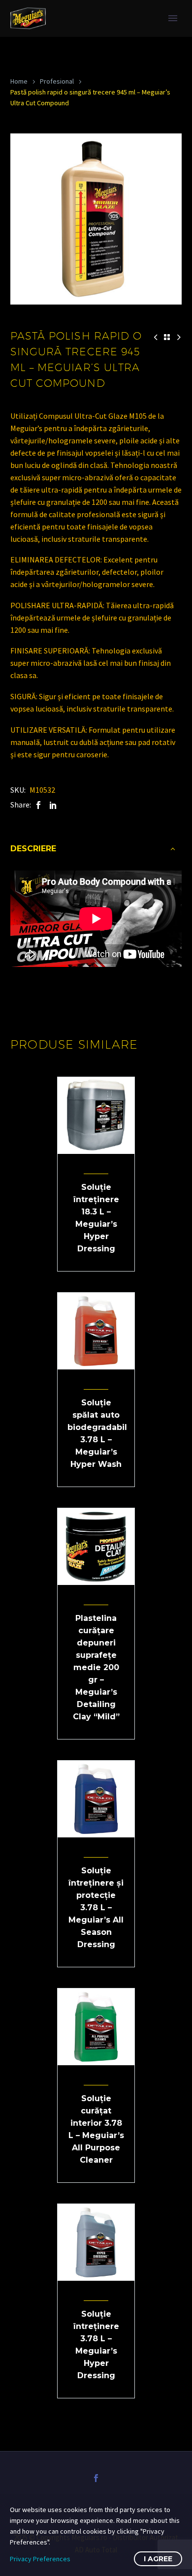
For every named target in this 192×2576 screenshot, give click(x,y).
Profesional (57, 81)
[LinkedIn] (53, 805)
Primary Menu (173, 18)
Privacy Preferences (40, 2559)
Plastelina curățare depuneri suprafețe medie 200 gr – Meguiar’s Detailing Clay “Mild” (96, 1667)
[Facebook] (38, 805)
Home (19, 81)
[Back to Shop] (167, 337)
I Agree (158, 2559)
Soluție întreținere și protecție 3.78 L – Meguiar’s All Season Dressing (96, 1908)
